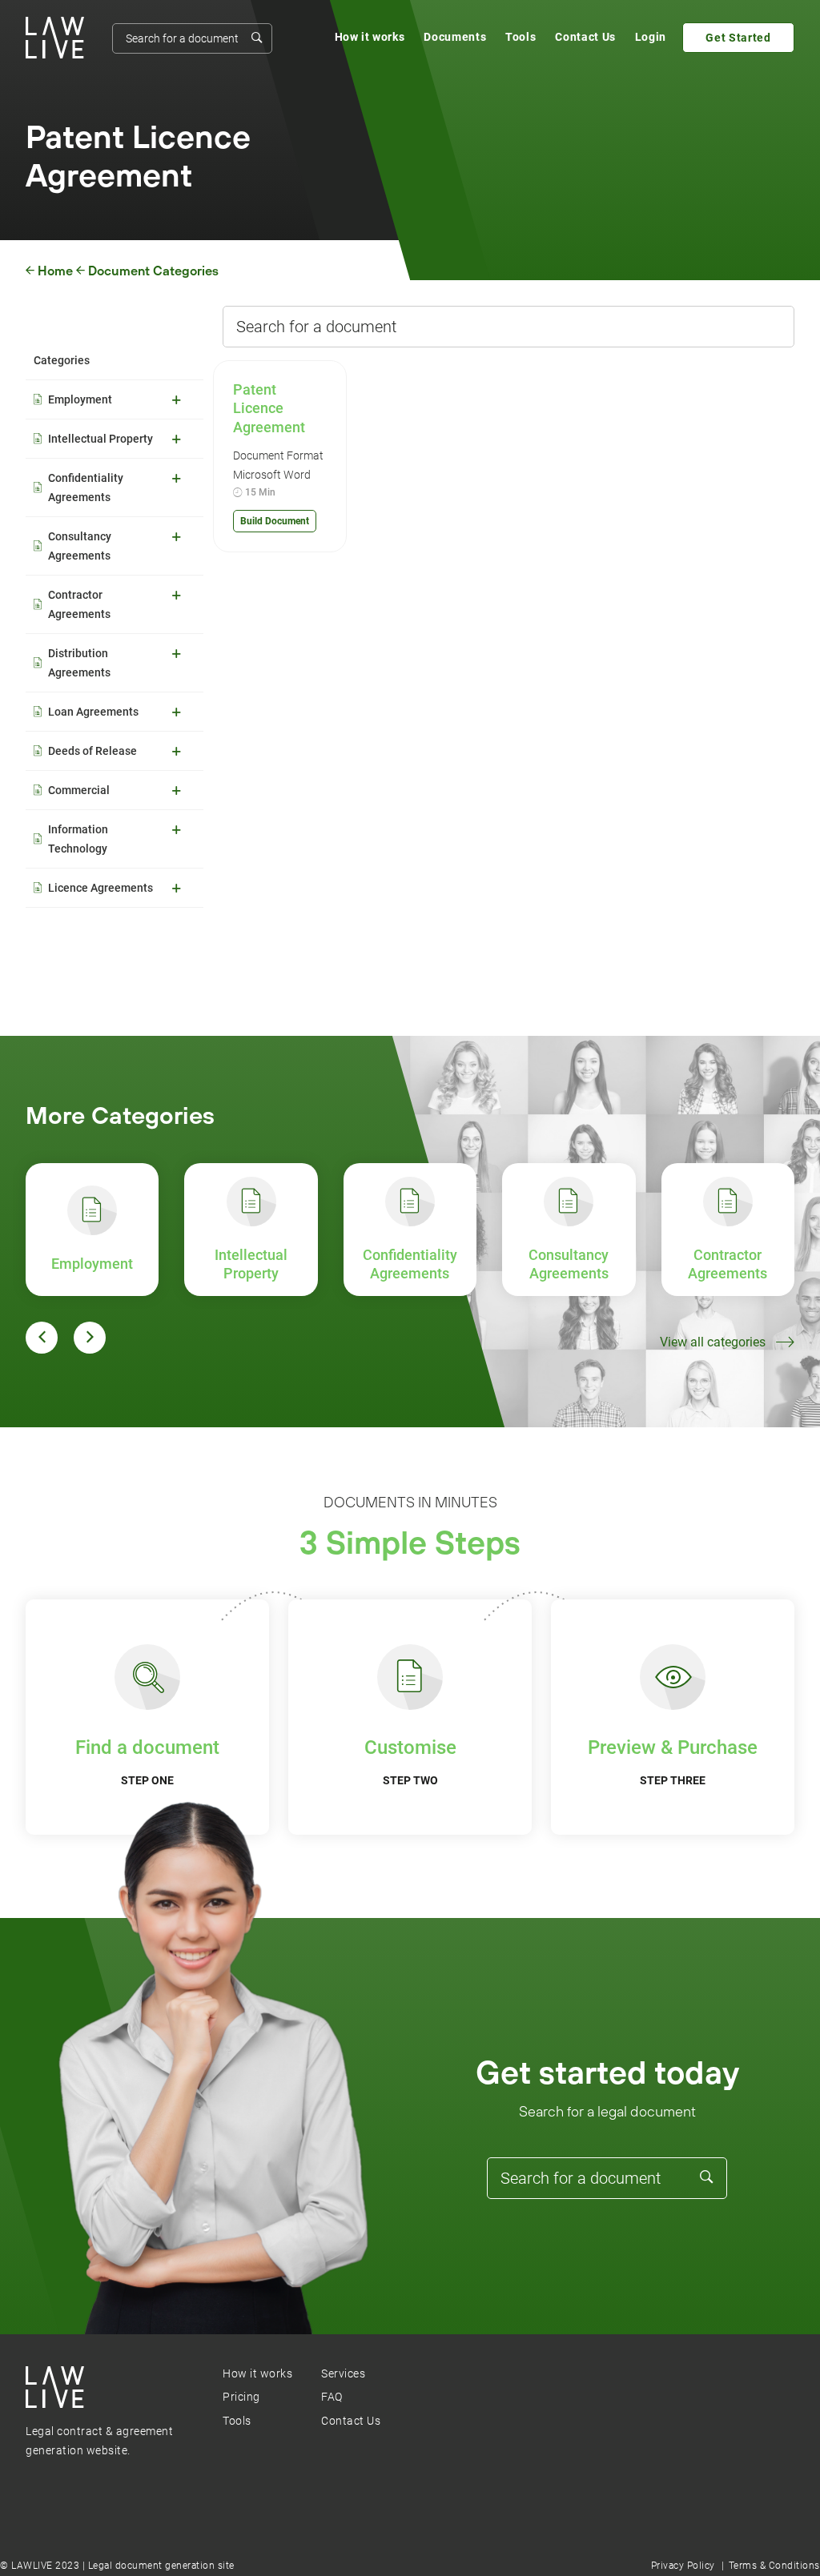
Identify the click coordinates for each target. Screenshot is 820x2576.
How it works (370, 37)
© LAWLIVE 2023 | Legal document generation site (117, 2566)
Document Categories (153, 271)
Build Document (275, 521)
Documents (455, 37)
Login (651, 37)
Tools (521, 37)
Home (55, 271)
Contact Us (585, 37)
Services (343, 2373)
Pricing (241, 2397)
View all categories (713, 1342)
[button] (42, 1338)
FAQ (332, 2397)
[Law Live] (55, 38)
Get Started (738, 38)
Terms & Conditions (774, 2566)
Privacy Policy (683, 2566)
